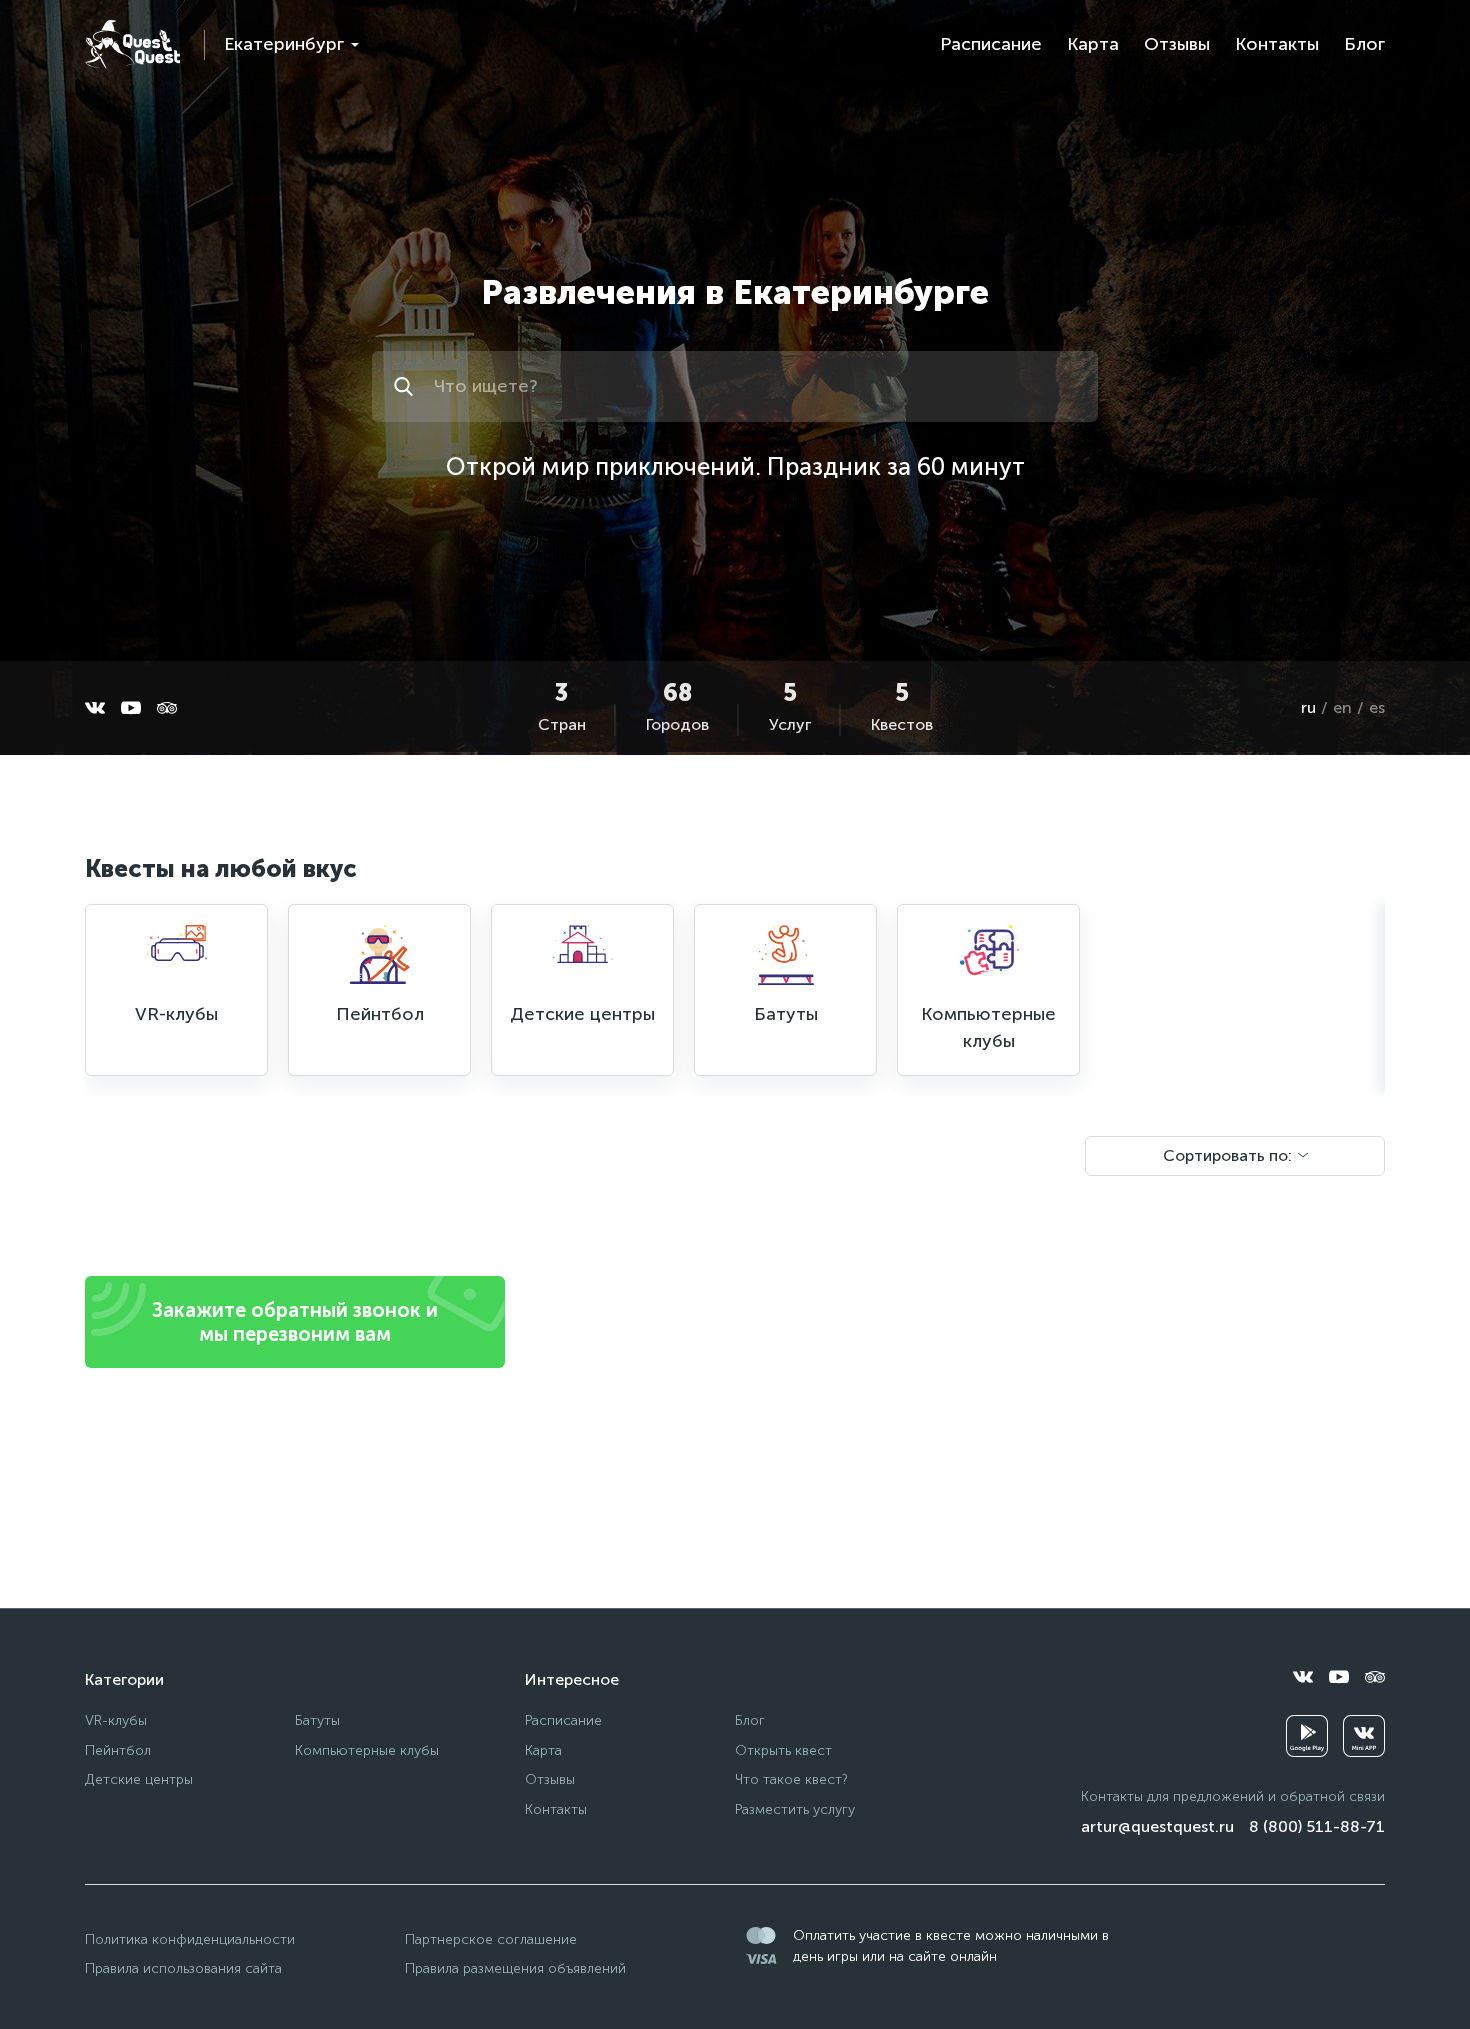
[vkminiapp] (1364, 1736)
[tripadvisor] (167, 708)
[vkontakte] (95, 708)
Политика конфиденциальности (190, 1939)
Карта (1093, 44)
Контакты (1277, 44)
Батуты (317, 1720)
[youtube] (131, 708)
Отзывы (1177, 44)
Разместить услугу (795, 1809)
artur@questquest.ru (1157, 1826)
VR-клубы (116, 1720)
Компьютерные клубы (367, 1750)
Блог (1364, 44)
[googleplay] (1307, 1736)
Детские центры (139, 1779)
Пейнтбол (118, 1750)
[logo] (132, 44)
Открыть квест (783, 1750)
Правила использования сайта (183, 1968)
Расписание (991, 44)
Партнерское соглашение (491, 1939)
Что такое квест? (791, 1779)
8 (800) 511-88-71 (1317, 1826)
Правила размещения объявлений (515, 1968)
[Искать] (406, 386)
